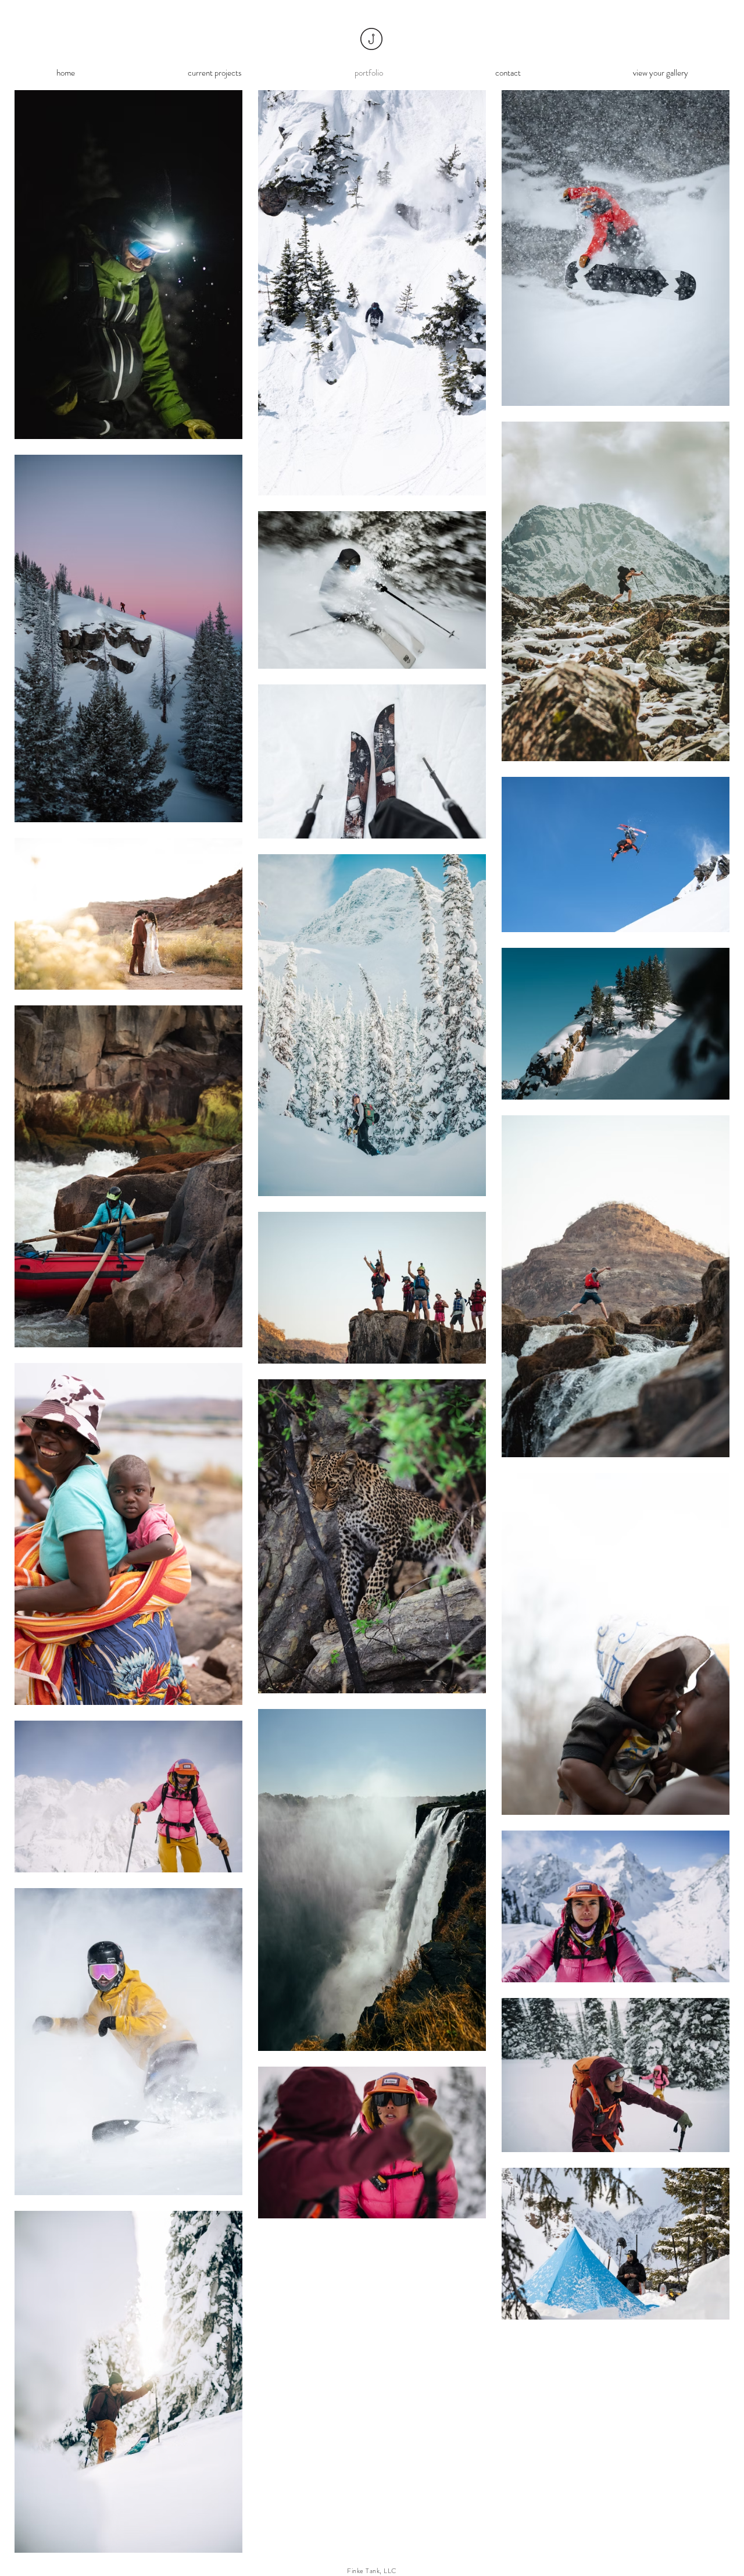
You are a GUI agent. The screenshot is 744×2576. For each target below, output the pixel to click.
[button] (215, 73)
